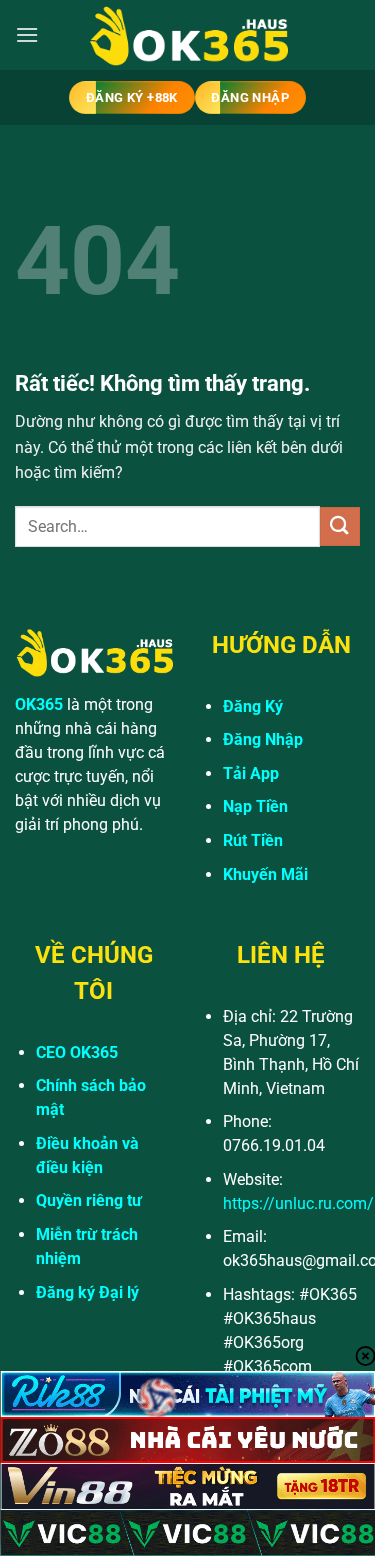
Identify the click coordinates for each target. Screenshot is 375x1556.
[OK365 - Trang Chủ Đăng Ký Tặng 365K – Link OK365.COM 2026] (188, 35)
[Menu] (27, 34)
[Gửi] (340, 526)
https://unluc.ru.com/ (298, 1203)
